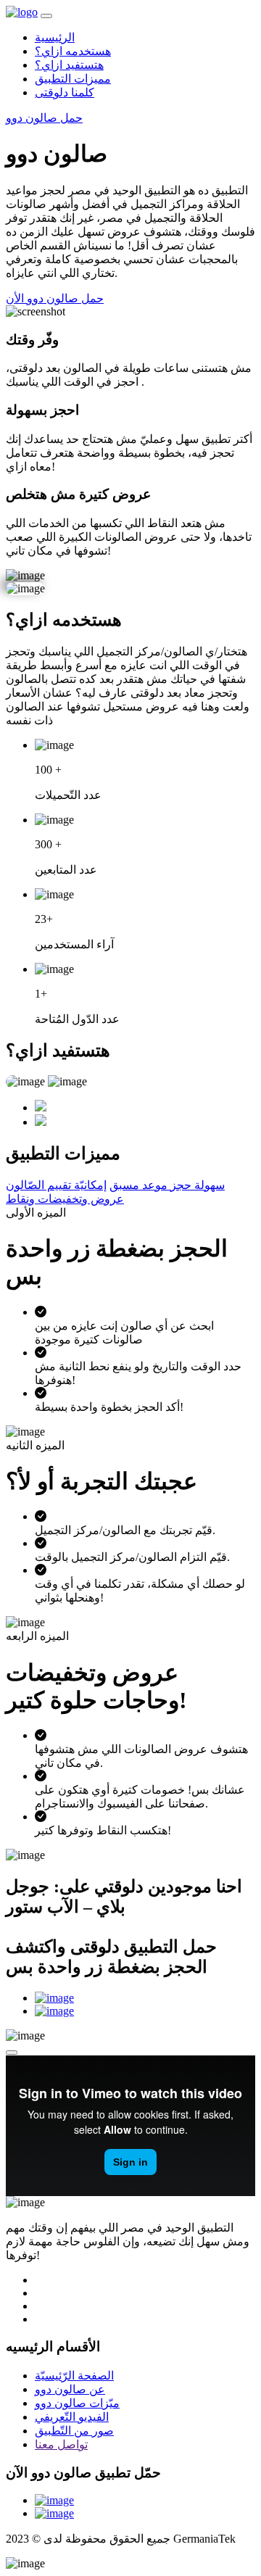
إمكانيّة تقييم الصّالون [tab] (56, 1185)
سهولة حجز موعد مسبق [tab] (167, 1185)
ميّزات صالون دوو (77, 2403)
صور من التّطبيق (74, 2431)
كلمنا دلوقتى (65, 92)
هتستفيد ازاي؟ (69, 65)
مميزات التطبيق (73, 79)
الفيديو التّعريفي (72, 2417)
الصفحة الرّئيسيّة (74, 2376)
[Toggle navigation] (46, 16)
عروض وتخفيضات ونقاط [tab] (65, 1199)
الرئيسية (55, 37)
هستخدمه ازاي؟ (73, 51)
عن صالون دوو (70, 2389)
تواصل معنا (61, 2444)
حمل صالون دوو (44, 118)
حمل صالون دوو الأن (55, 298)
